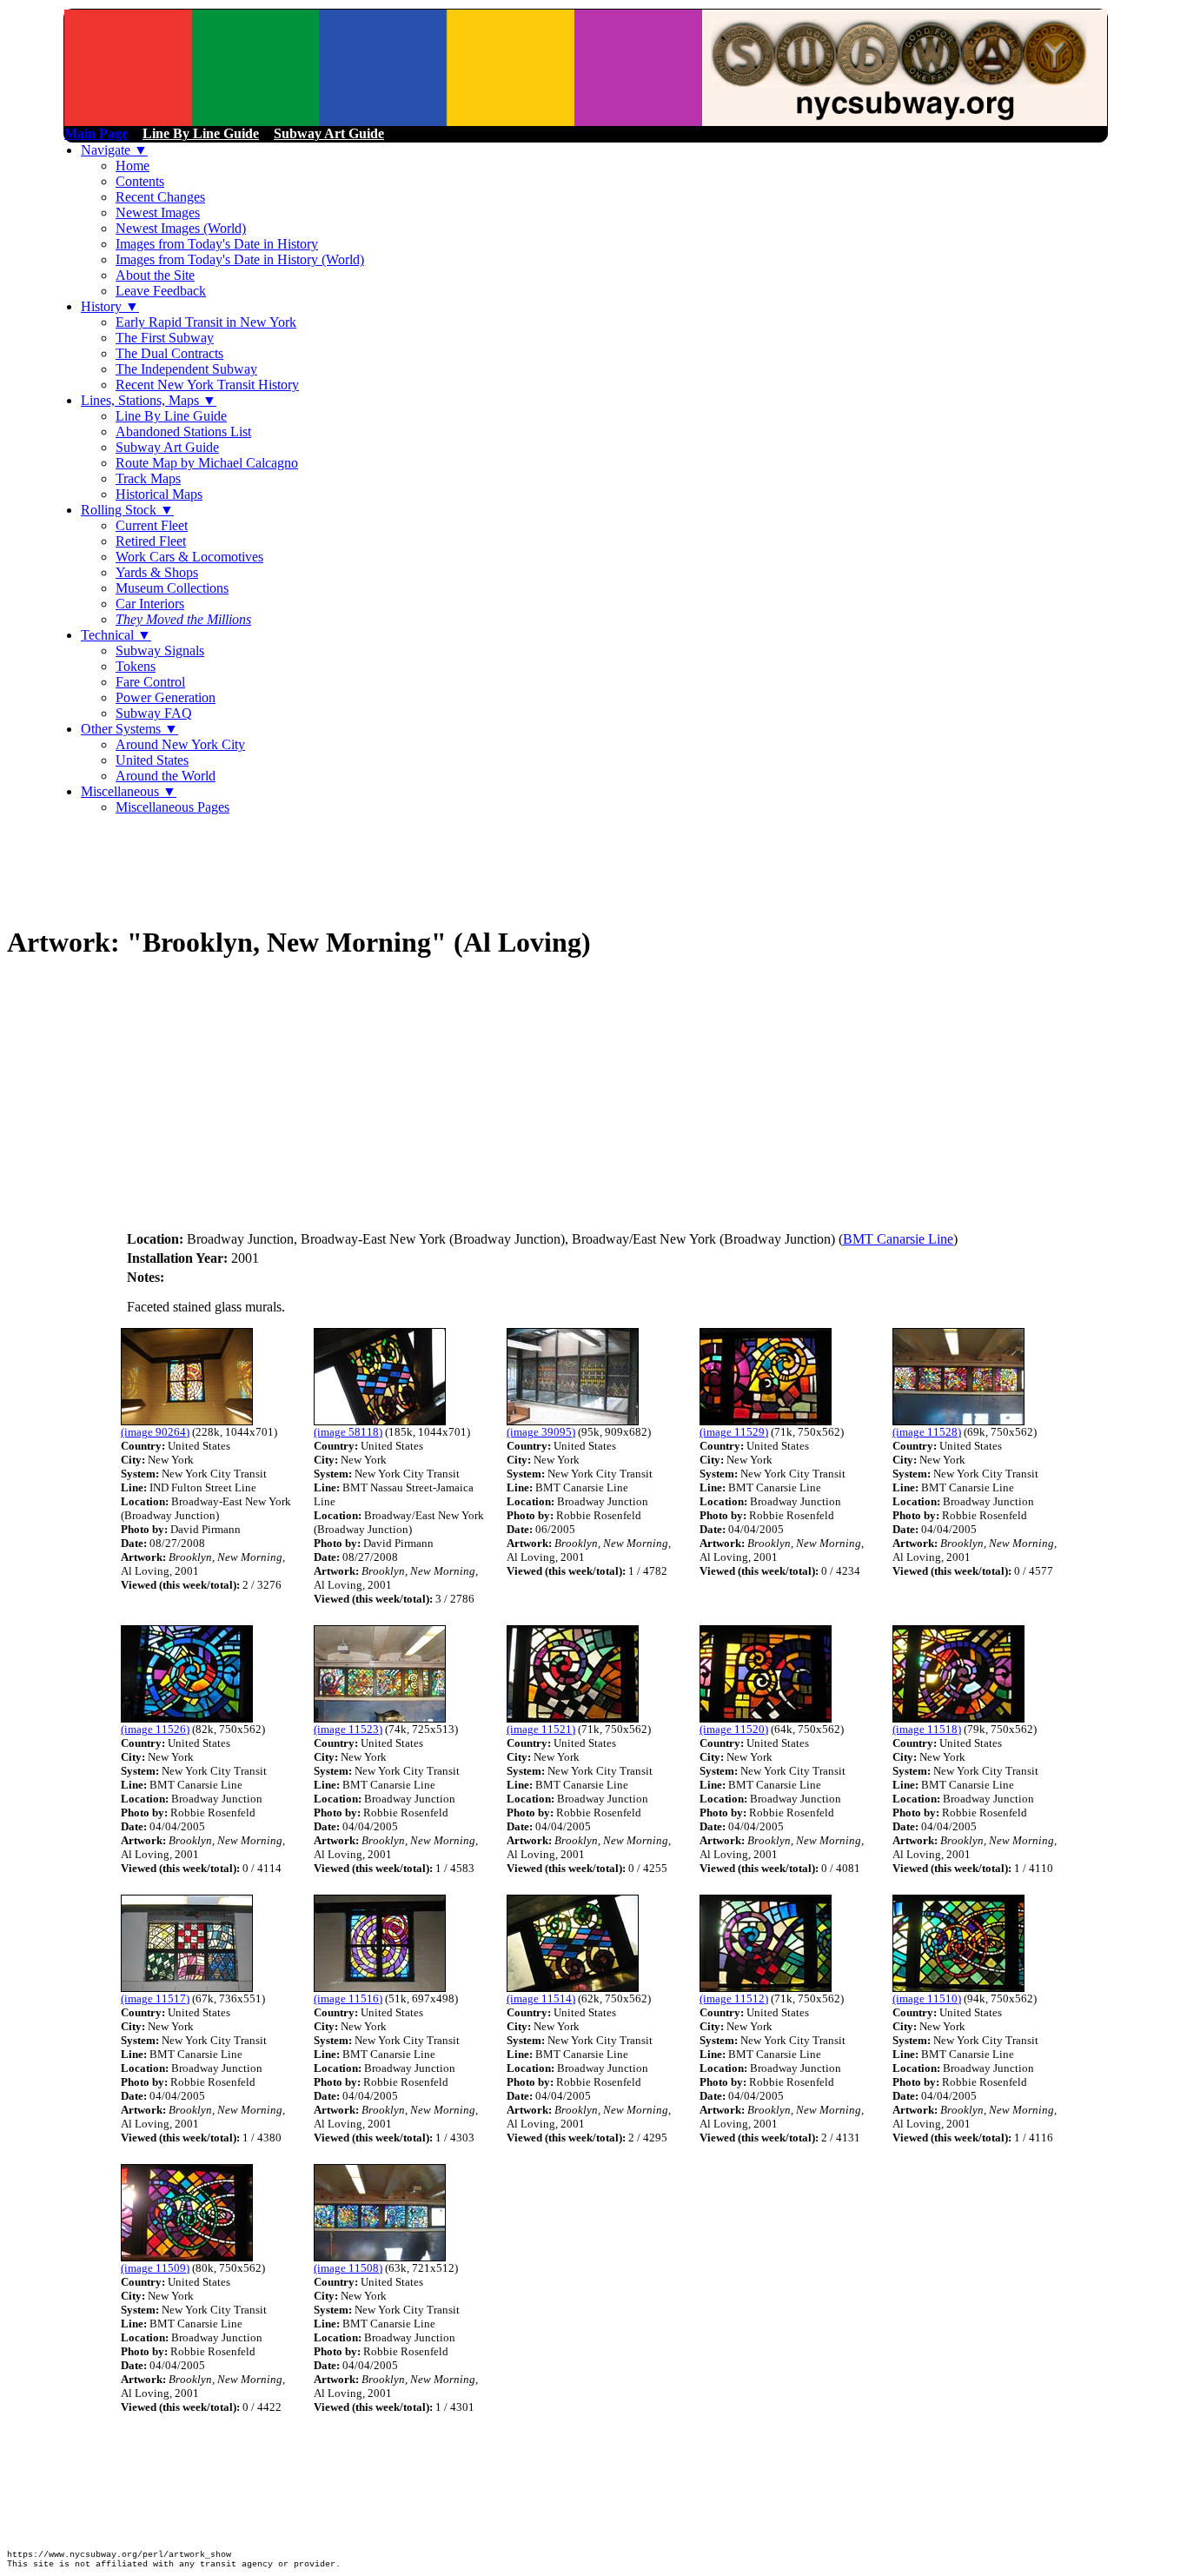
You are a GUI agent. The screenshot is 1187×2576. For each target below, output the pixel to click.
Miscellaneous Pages (172, 807)
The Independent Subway (186, 369)
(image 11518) (927, 1729)
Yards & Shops (157, 572)
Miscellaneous (129, 791)
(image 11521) (541, 1729)
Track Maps (148, 478)
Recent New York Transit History (207, 385)
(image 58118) (348, 1432)
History (110, 306)
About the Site (155, 275)
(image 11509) (155, 2268)
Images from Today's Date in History (217, 244)
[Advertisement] (323, 868)
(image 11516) (348, 1998)
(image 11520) (734, 1729)
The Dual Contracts (169, 353)
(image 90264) (155, 1432)
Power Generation (166, 697)
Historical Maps (159, 494)
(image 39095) (541, 1432)
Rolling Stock (127, 510)
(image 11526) (155, 1729)
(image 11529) (734, 1432)
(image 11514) (541, 1998)
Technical (116, 635)
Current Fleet (152, 525)
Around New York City (180, 744)
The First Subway (165, 338)
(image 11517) (155, 1998)
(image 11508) (348, 2268)
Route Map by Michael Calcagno (207, 463)
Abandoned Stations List (183, 432)
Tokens (136, 666)
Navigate (114, 150)
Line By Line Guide (171, 416)
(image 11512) (734, 1998)
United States (152, 760)
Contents (140, 181)
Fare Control (150, 682)
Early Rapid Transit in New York (206, 322)
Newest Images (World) (181, 228)
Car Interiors (150, 604)
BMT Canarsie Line (898, 1239)
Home (133, 166)
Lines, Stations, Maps (149, 400)
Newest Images (158, 212)
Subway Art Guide (167, 447)
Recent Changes (160, 197)
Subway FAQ (154, 713)
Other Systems (129, 729)
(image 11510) (927, 1998)
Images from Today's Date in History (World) (240, 259)
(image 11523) (348, 1729)
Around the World (166, 776)
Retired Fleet (151, 541)
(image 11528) (927, 1432)
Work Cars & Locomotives (189, 557)
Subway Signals (160, 651)
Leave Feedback (161, 291)
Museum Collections (172, 588)
